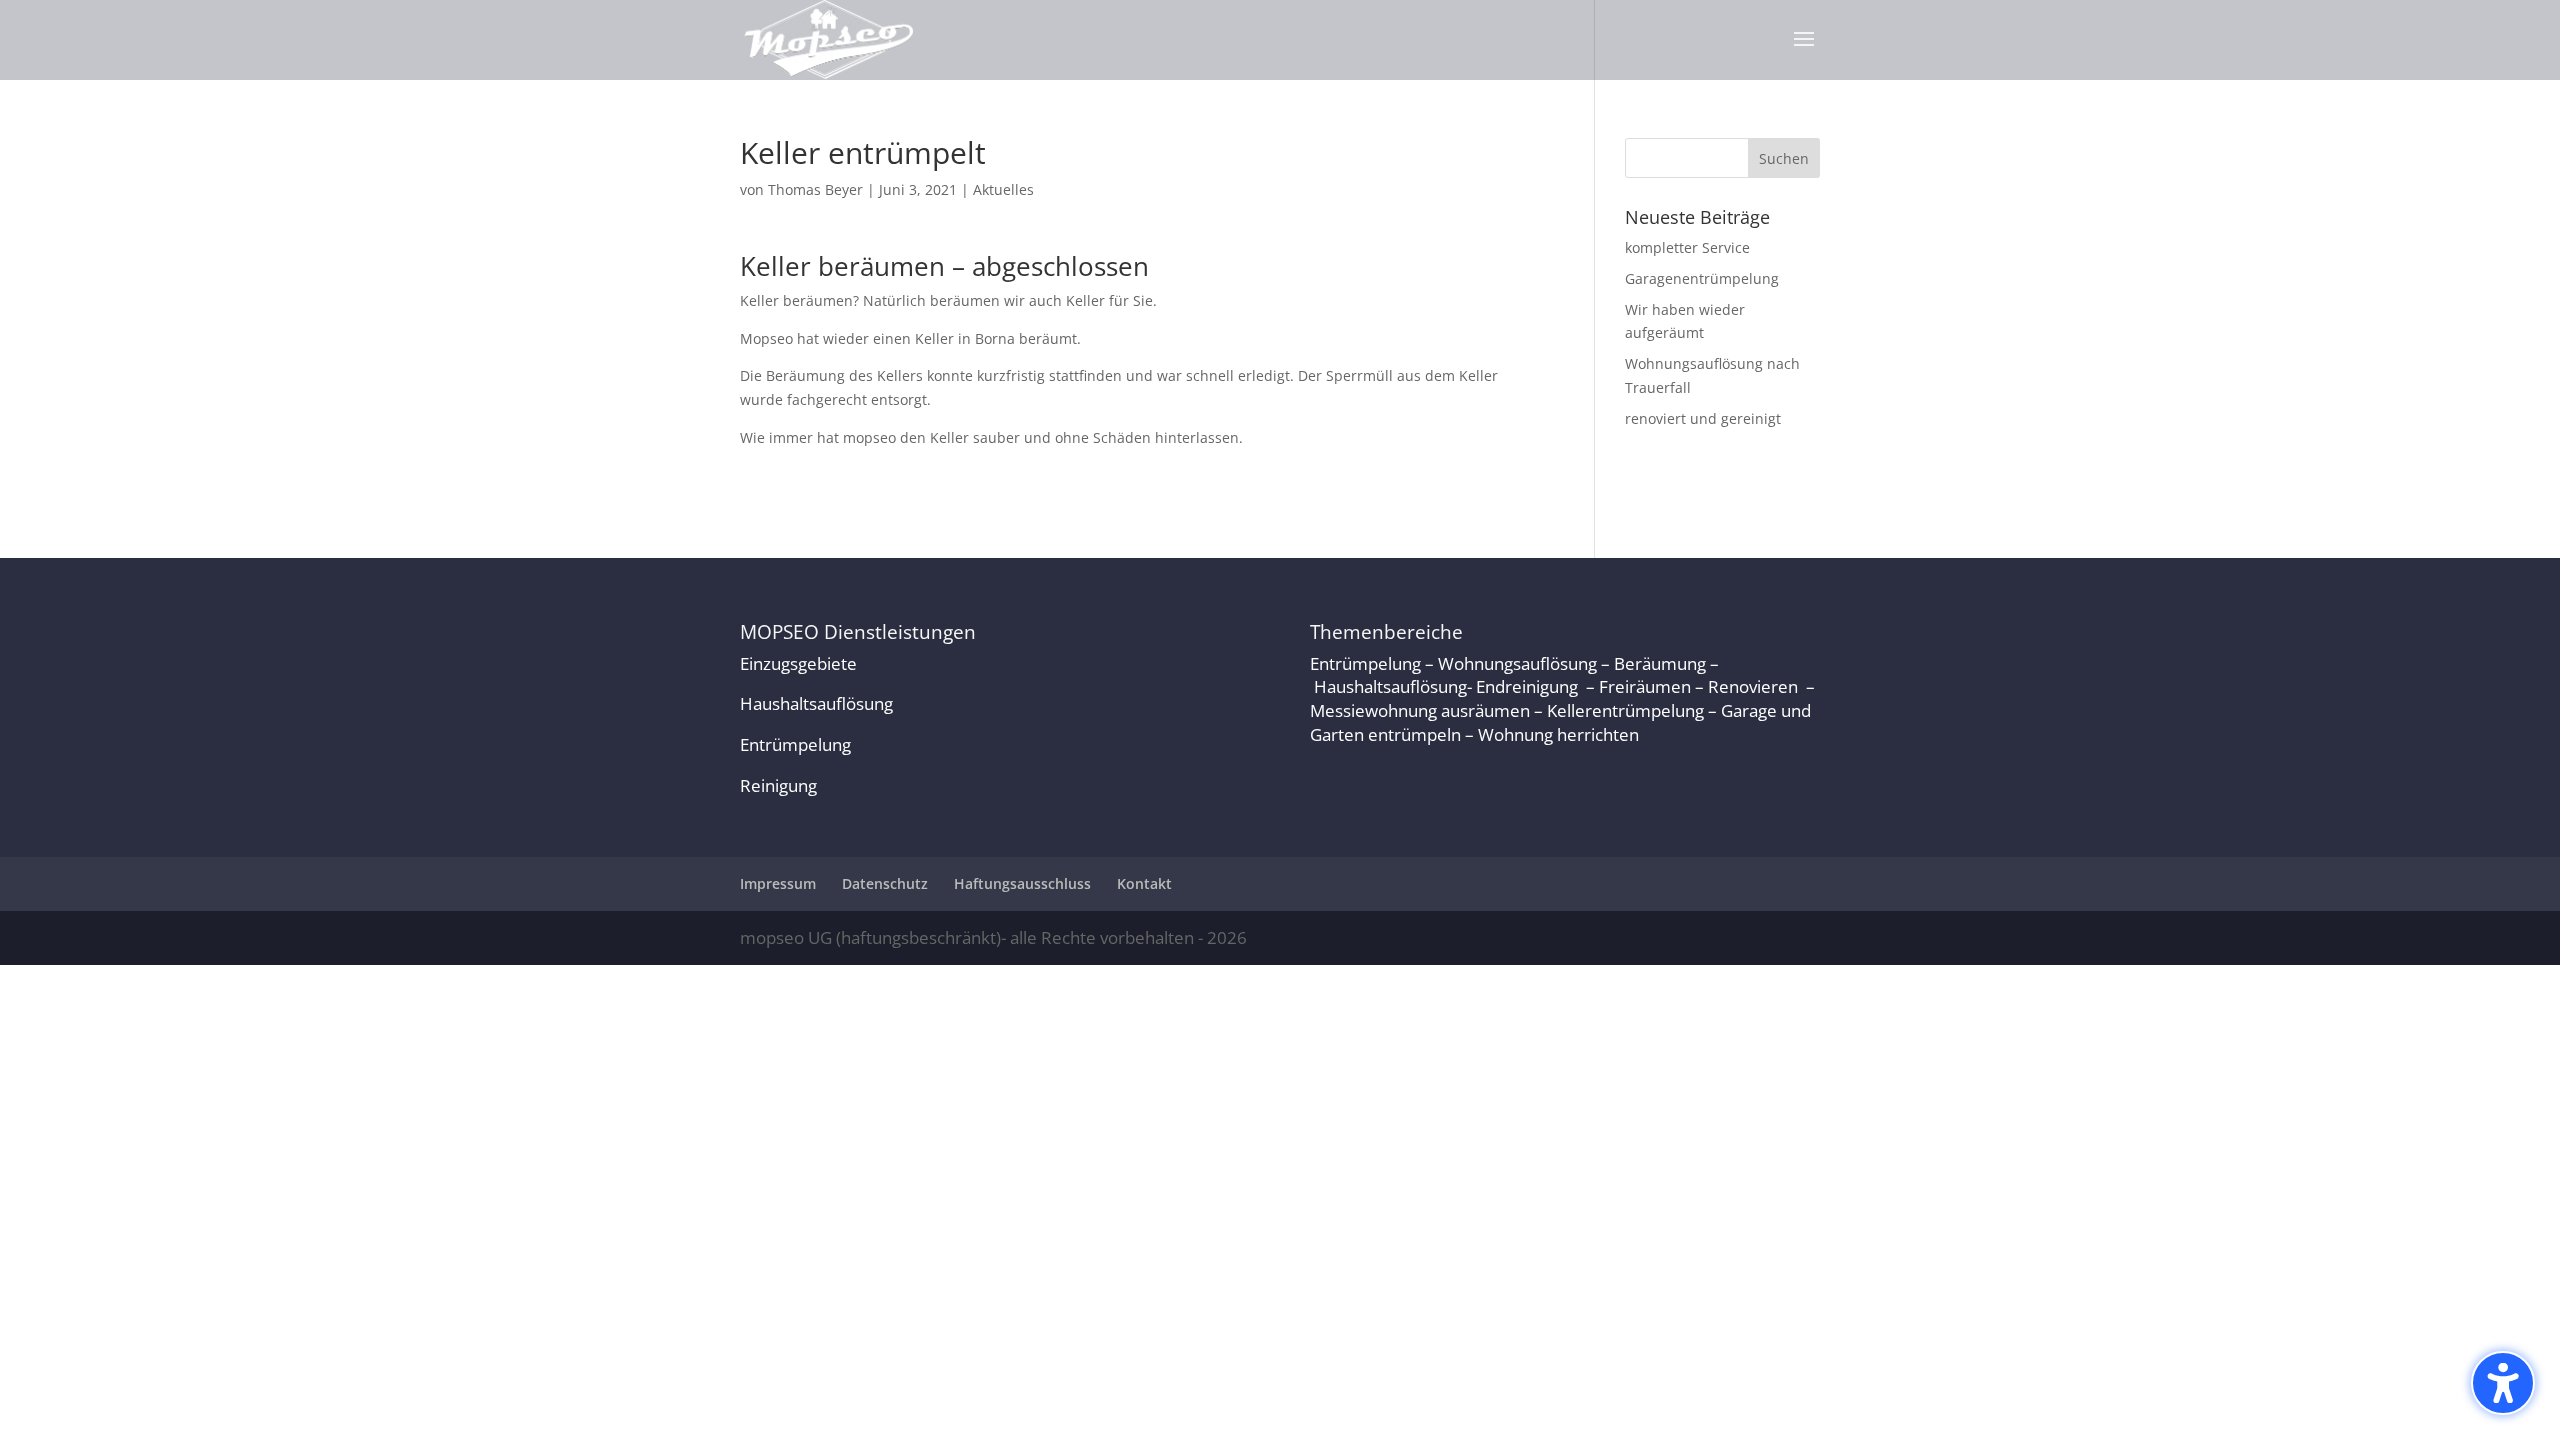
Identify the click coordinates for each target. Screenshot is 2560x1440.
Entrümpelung (795, 744)
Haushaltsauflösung (816, 703)
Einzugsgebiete (798, 663)
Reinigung (778, 785)
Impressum (778, 883)
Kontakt (1144, 883)
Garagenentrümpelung (1702, 278)
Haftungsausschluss (1022, 883)
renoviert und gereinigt (1703, 418)
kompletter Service (1687, 247)
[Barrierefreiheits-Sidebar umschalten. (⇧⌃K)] (2503, 1383)
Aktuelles (1003, 189)
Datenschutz (885, 883)
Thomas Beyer (815, 189)
